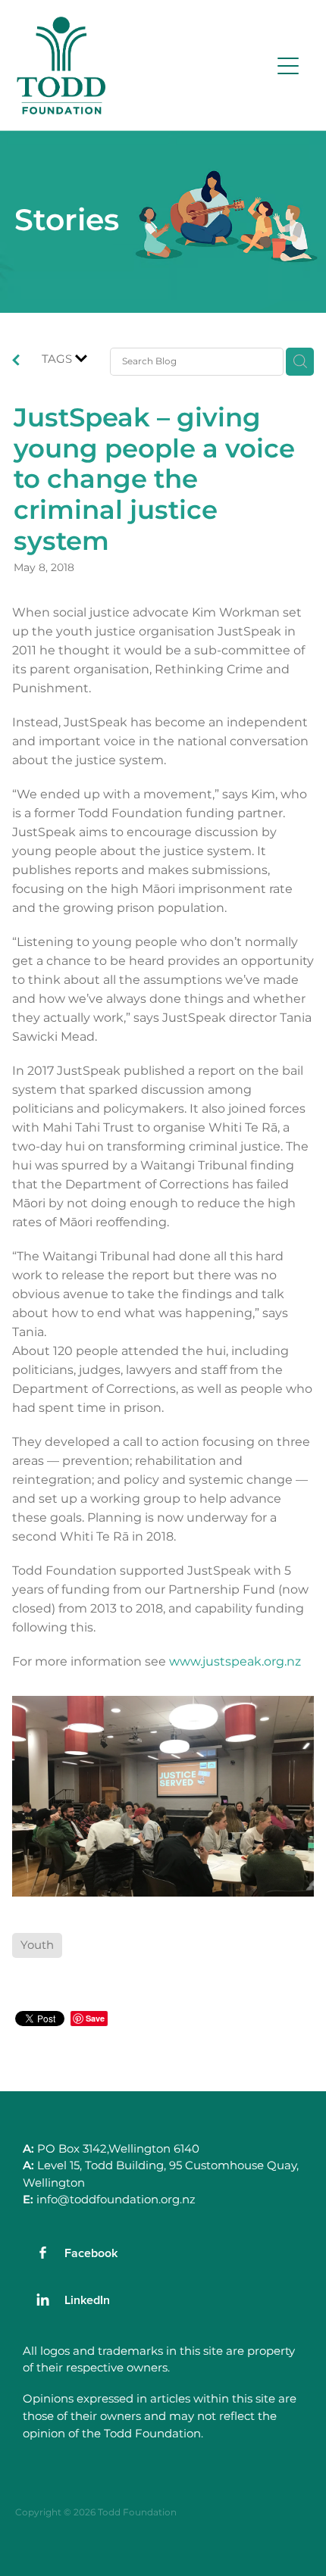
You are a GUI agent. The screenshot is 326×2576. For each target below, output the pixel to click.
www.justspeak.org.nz (235, 1662)
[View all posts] (16, 363)
